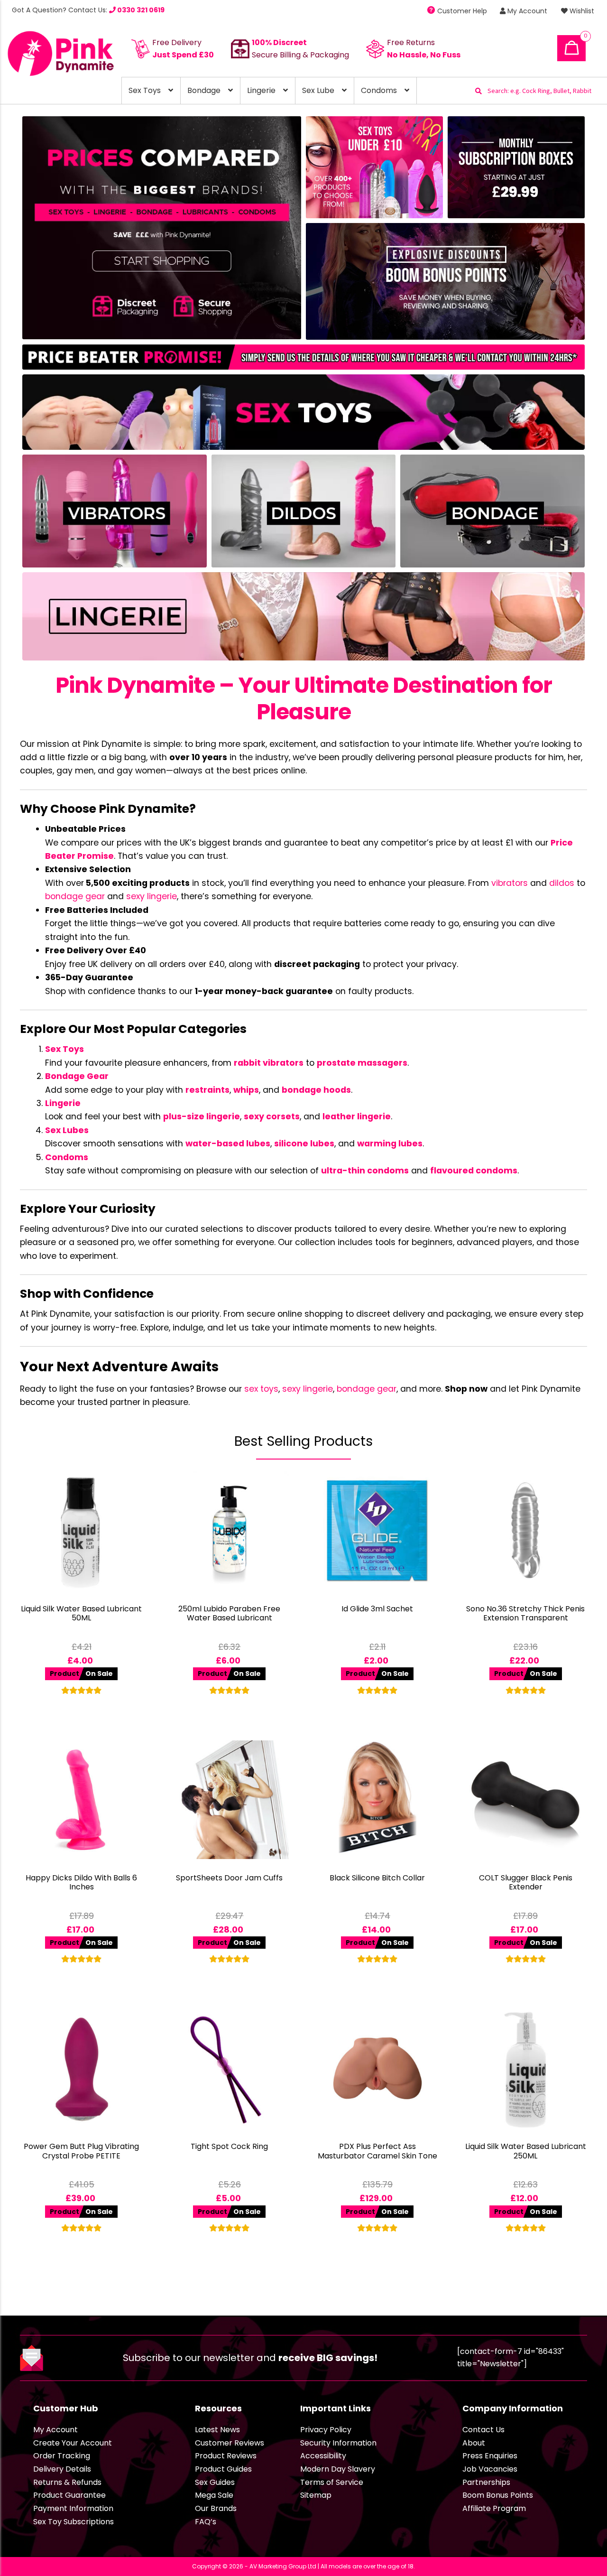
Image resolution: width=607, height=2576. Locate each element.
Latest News (217, 2430)
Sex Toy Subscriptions (74, 2522)
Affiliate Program (494, 2508)
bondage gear (75, 896)
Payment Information (73, 2508)
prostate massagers (362, 1063)
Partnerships (486, 2482)
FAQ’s (206, 2522)
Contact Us (483, 2430)
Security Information (338, 2443)
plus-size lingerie (202, 1116)
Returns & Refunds (67, 2482)
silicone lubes (304, 1144)
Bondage (204, 90)
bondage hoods (316, 1090)
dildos (562, 883)
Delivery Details (62, 2469)
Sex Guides (215, 2482)
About (474, 2443)
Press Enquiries (490, 2456)
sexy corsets (272, 1116)
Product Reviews (226, 2456)
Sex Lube (318, 90)
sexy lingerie (152, 896)
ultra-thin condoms (365, 1171)
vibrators (510, 883)
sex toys (261, 1389)
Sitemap (316, 2495)
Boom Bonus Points (498, 2495)
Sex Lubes (67, 1130)
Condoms (379, 90)
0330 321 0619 (140, 10)
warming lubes (390, 1144)
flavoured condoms (474, 1171)
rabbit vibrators (269, 1063)
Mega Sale (214, 2495)
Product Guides (223, 2469)
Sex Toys (145, 90)
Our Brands (216, 2508)
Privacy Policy (326, 2430)
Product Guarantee (69, 2495)
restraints (207, 1090)
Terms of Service (332, 2482)
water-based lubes (228, 1144)
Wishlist (581, 11)
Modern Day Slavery (338, 2469)
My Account (526, 11)
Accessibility (323, 2456)
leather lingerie (357, 1116)
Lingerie (261, 90)
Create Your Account (73, 2443)
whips (246, 1090)
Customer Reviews (230, 2443)
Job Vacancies (490, 2469)
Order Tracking (62, 2456)
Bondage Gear (77, 1076)
